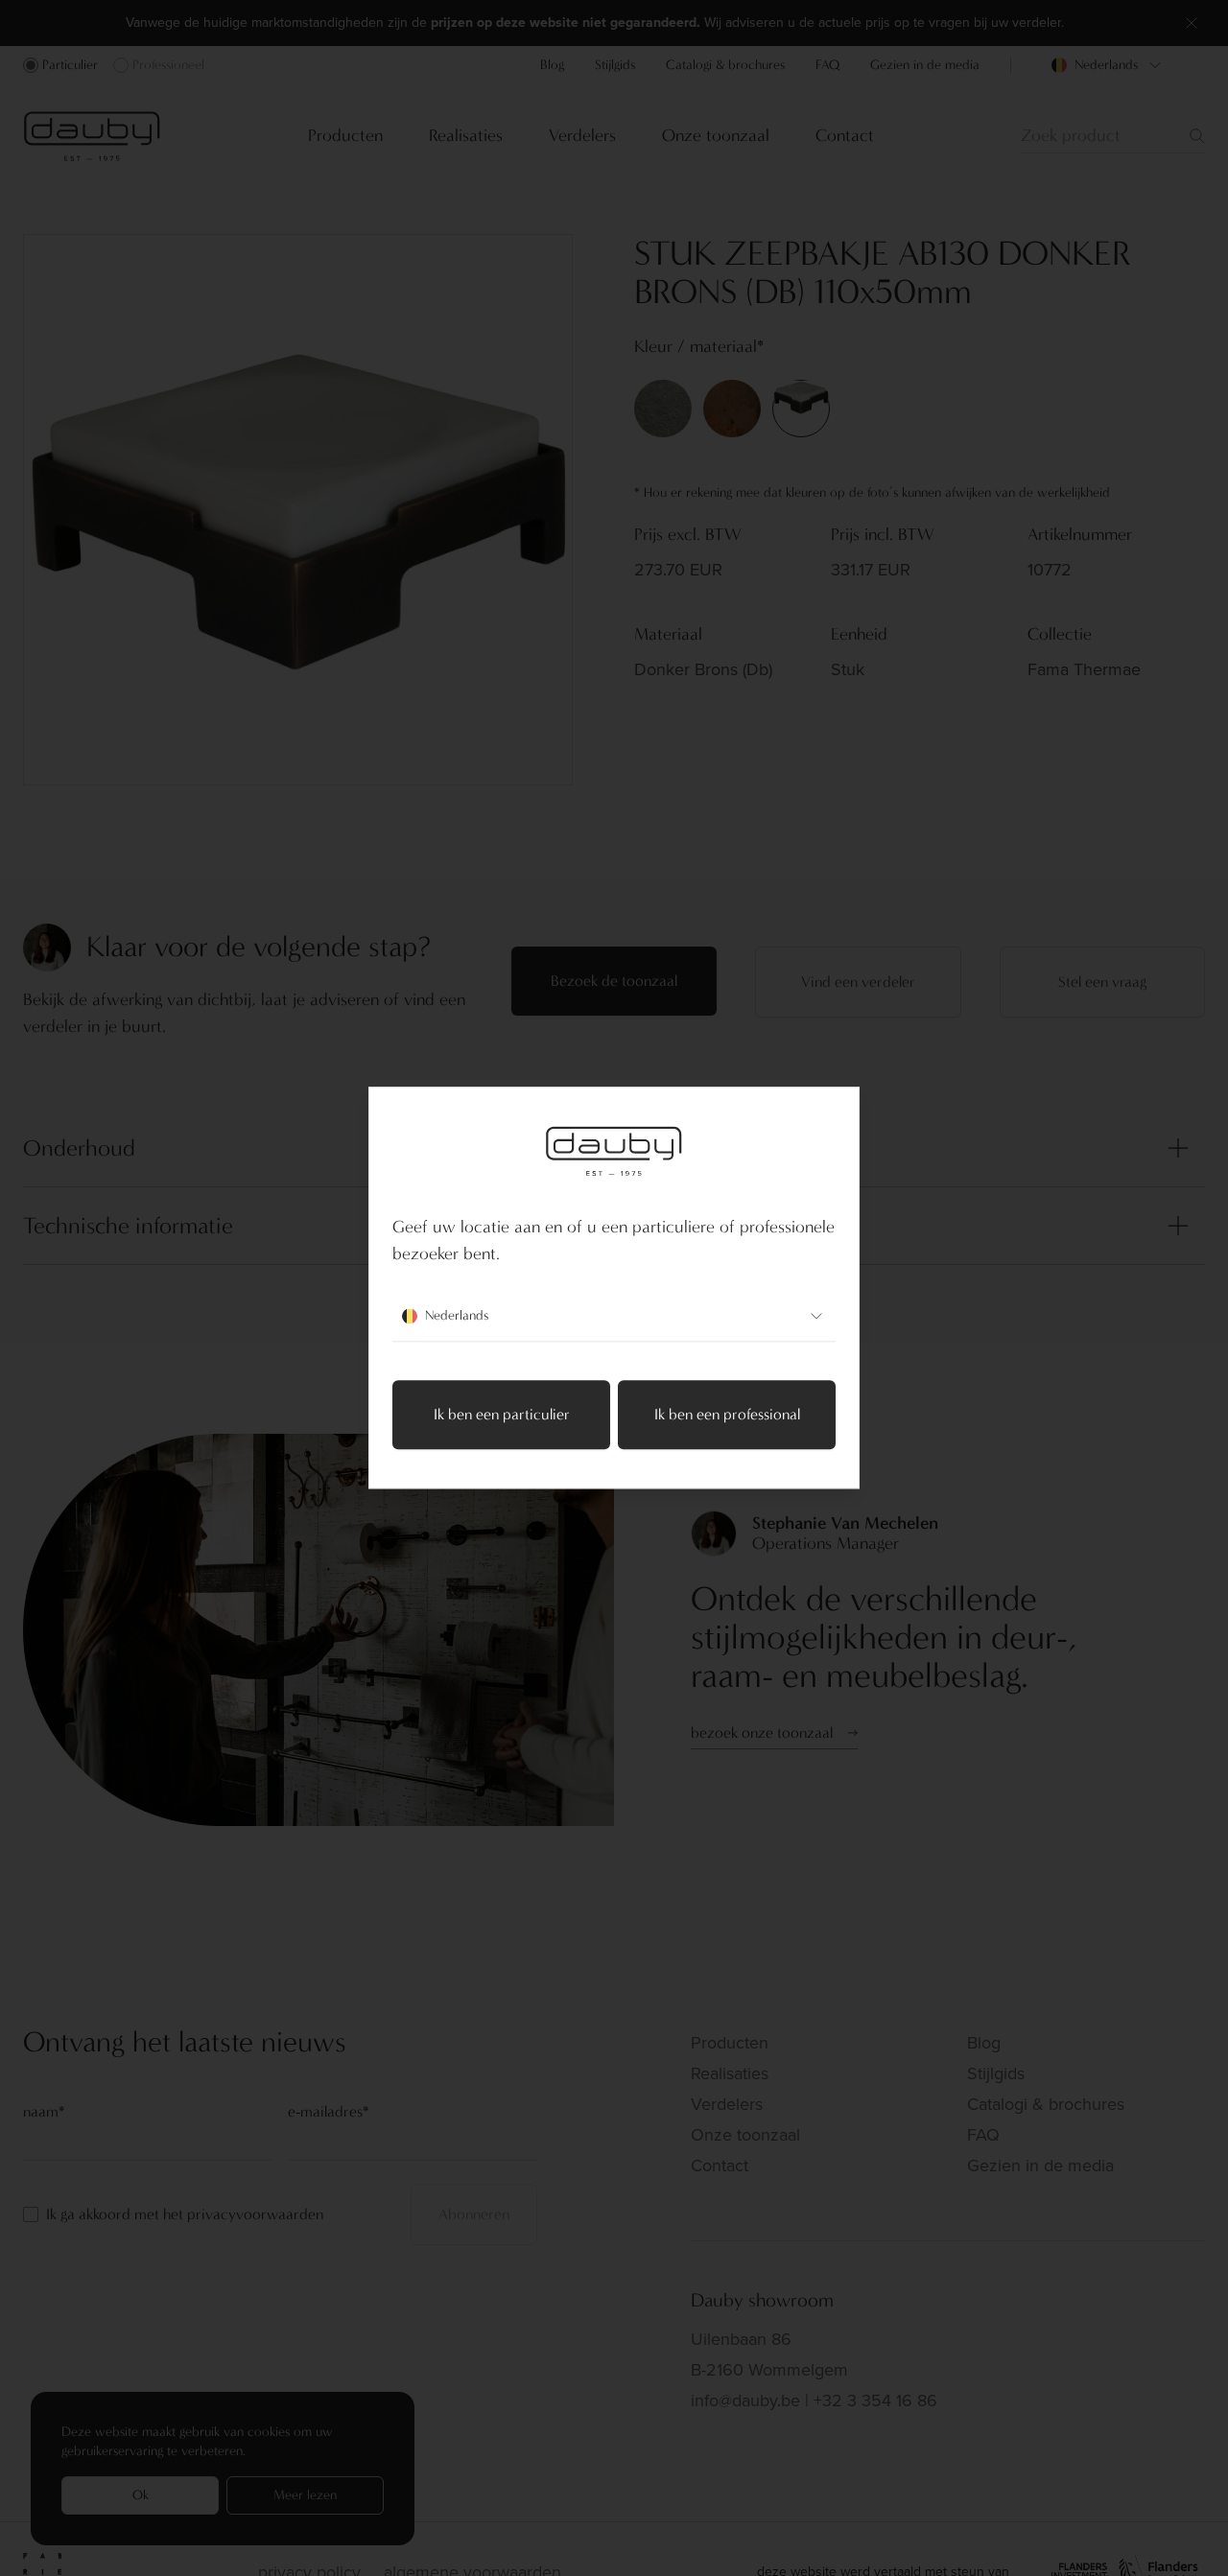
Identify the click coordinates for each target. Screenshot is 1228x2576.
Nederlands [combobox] (457, 1316)
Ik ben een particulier (502, 1415)
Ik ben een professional (727, 1415)
